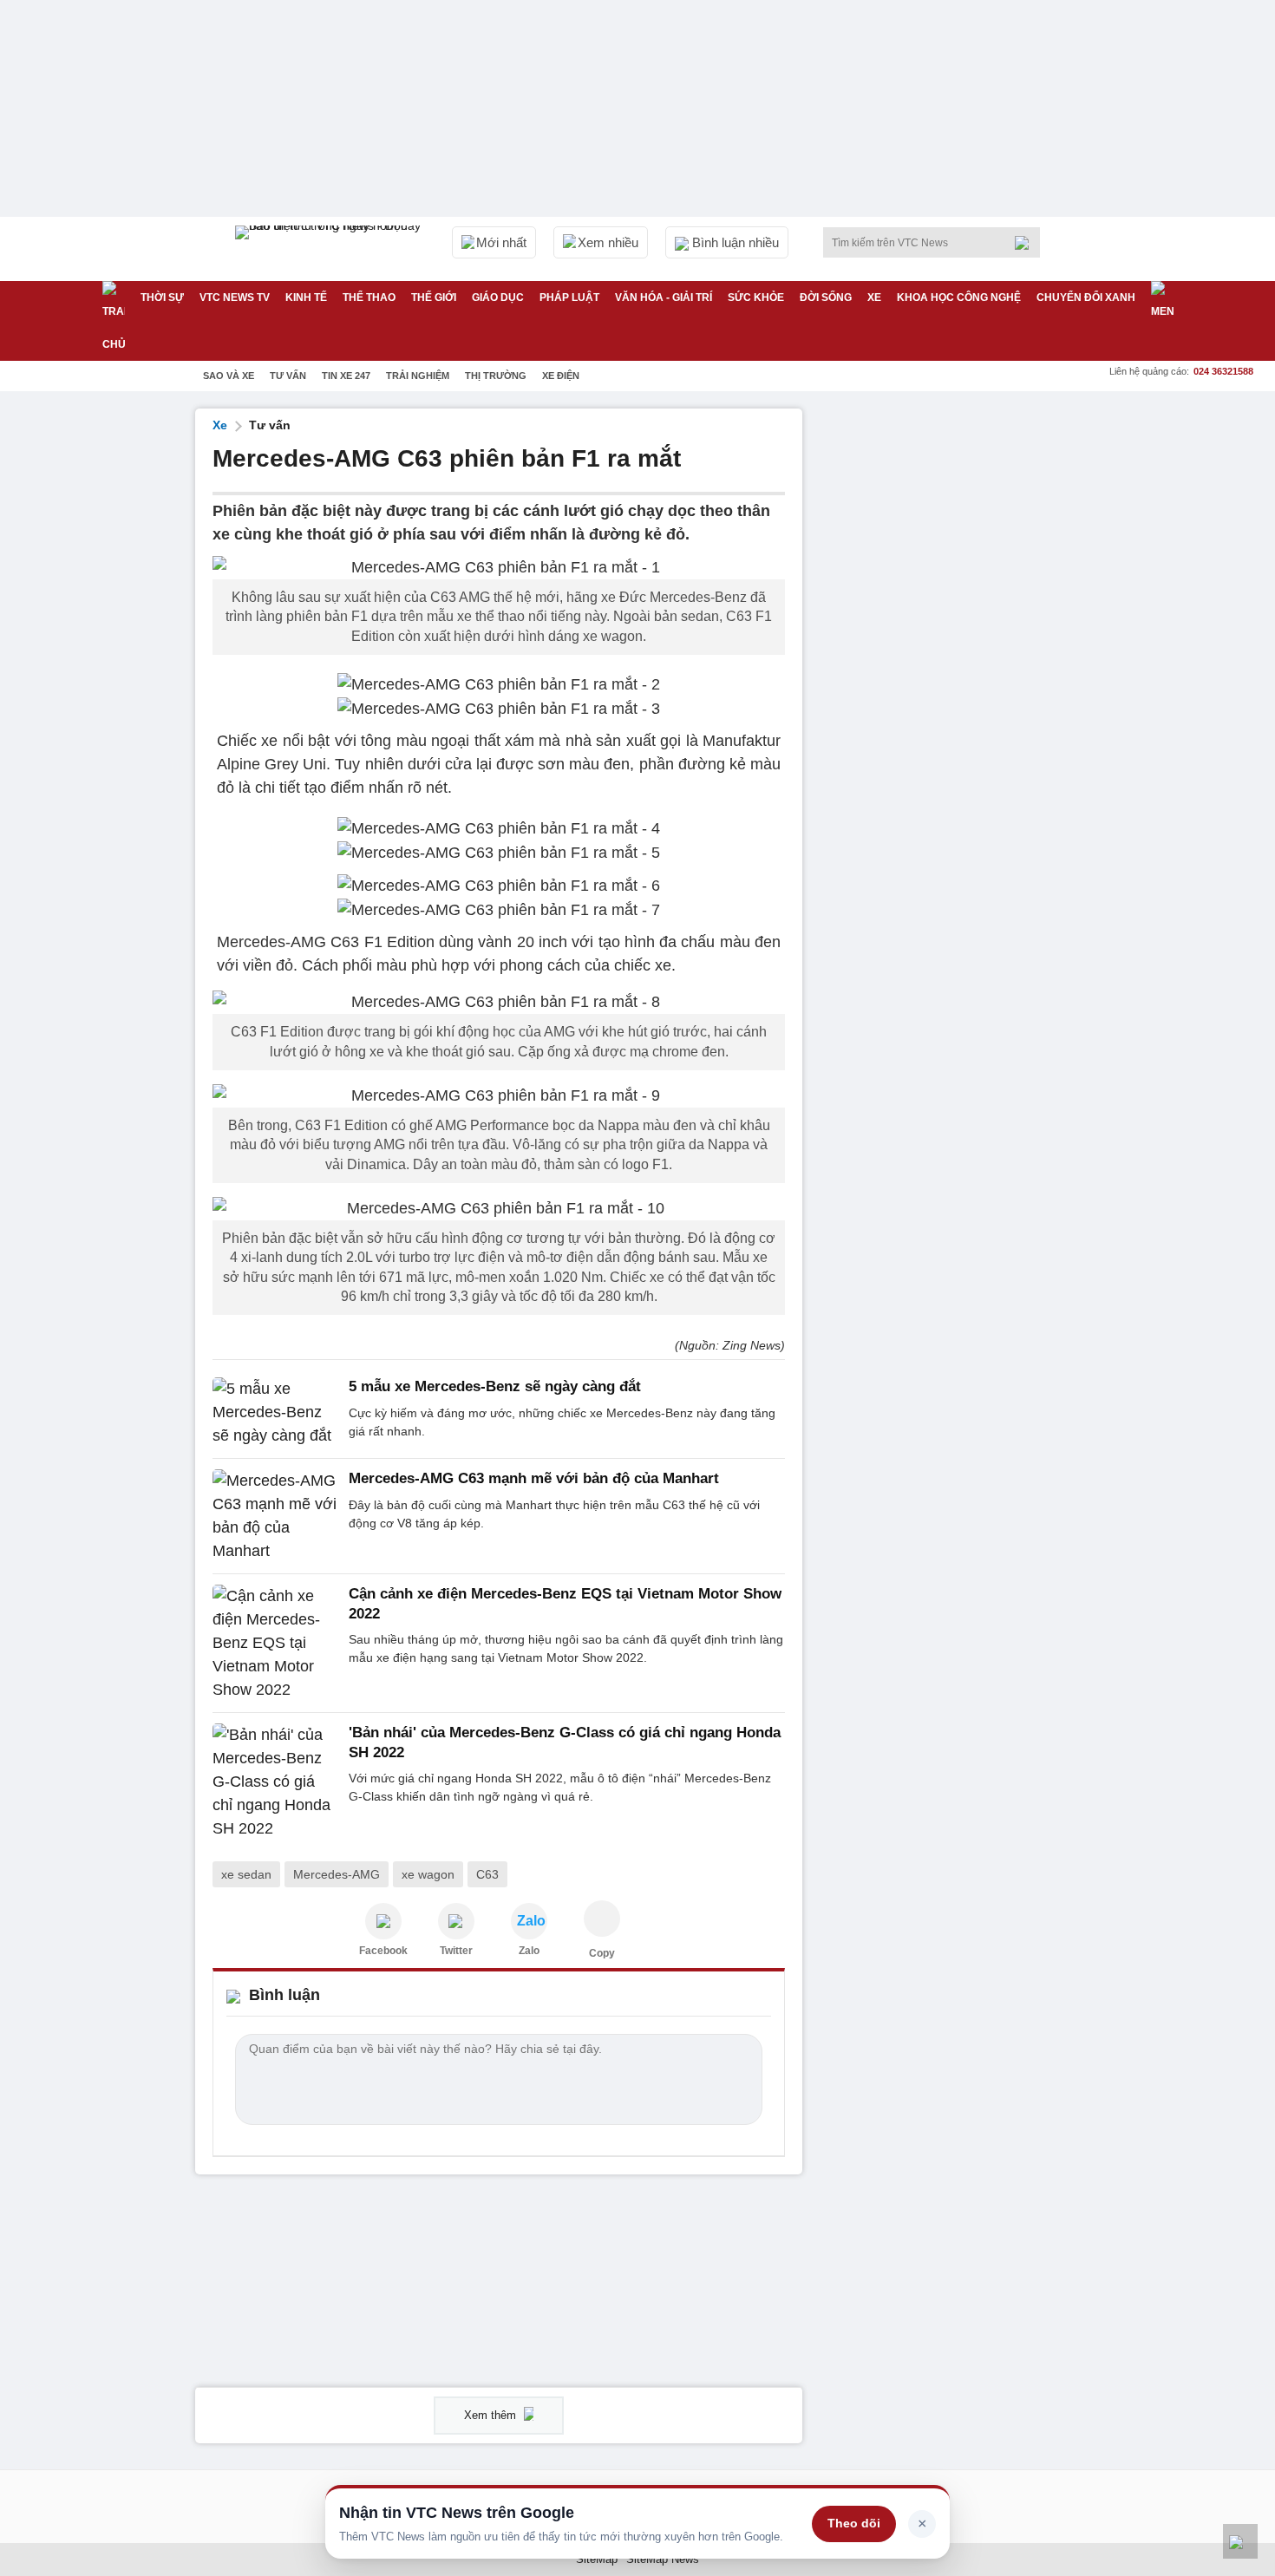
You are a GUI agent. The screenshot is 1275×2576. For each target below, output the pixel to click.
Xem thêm (492, 2415)
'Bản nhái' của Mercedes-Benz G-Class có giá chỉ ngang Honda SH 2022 (565, 1742)
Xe (874, 297)
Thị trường (496, 376)
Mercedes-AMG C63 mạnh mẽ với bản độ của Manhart (534, 1478)
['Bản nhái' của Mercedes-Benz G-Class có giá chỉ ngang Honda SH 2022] (275, 1782)
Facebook (383, 1951)
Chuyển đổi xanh (1086, 297)
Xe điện (561, 376)
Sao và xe (229, 376)
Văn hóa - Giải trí (664, 297)
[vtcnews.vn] (383, 1921)
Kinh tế (306, 297)
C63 (487, 1874)
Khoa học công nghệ (959, 297)
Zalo (529, 1951)
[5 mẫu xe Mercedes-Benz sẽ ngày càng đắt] (275, 1412)
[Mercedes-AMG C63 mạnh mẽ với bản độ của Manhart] (275, 1516)
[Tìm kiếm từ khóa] (1027, 243)
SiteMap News (663, 2559)
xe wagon (428, 1874)
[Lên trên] (1240, 2541)
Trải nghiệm (418, 376)
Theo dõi (854, 2523)
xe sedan (246, 1874)
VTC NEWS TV (235, 297)
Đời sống (826, 297)
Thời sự (162, 297)
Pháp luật (569, 297)
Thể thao (369, 297)
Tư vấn (288, 376)
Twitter (456, 1951)
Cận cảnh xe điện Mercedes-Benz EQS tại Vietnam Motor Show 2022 (565, 1603)
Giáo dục (498, 297)
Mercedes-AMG (337, 1874)
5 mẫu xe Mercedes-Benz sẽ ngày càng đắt (495, 1386)
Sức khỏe (756, 297)
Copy (602, 1953)
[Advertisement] (950, 669)
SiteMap (597, 2559)
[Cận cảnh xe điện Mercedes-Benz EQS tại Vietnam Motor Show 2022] (275, 1643)
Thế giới (434, 297)
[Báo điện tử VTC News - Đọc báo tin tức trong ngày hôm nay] (330, 249)
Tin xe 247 (346, 376)
